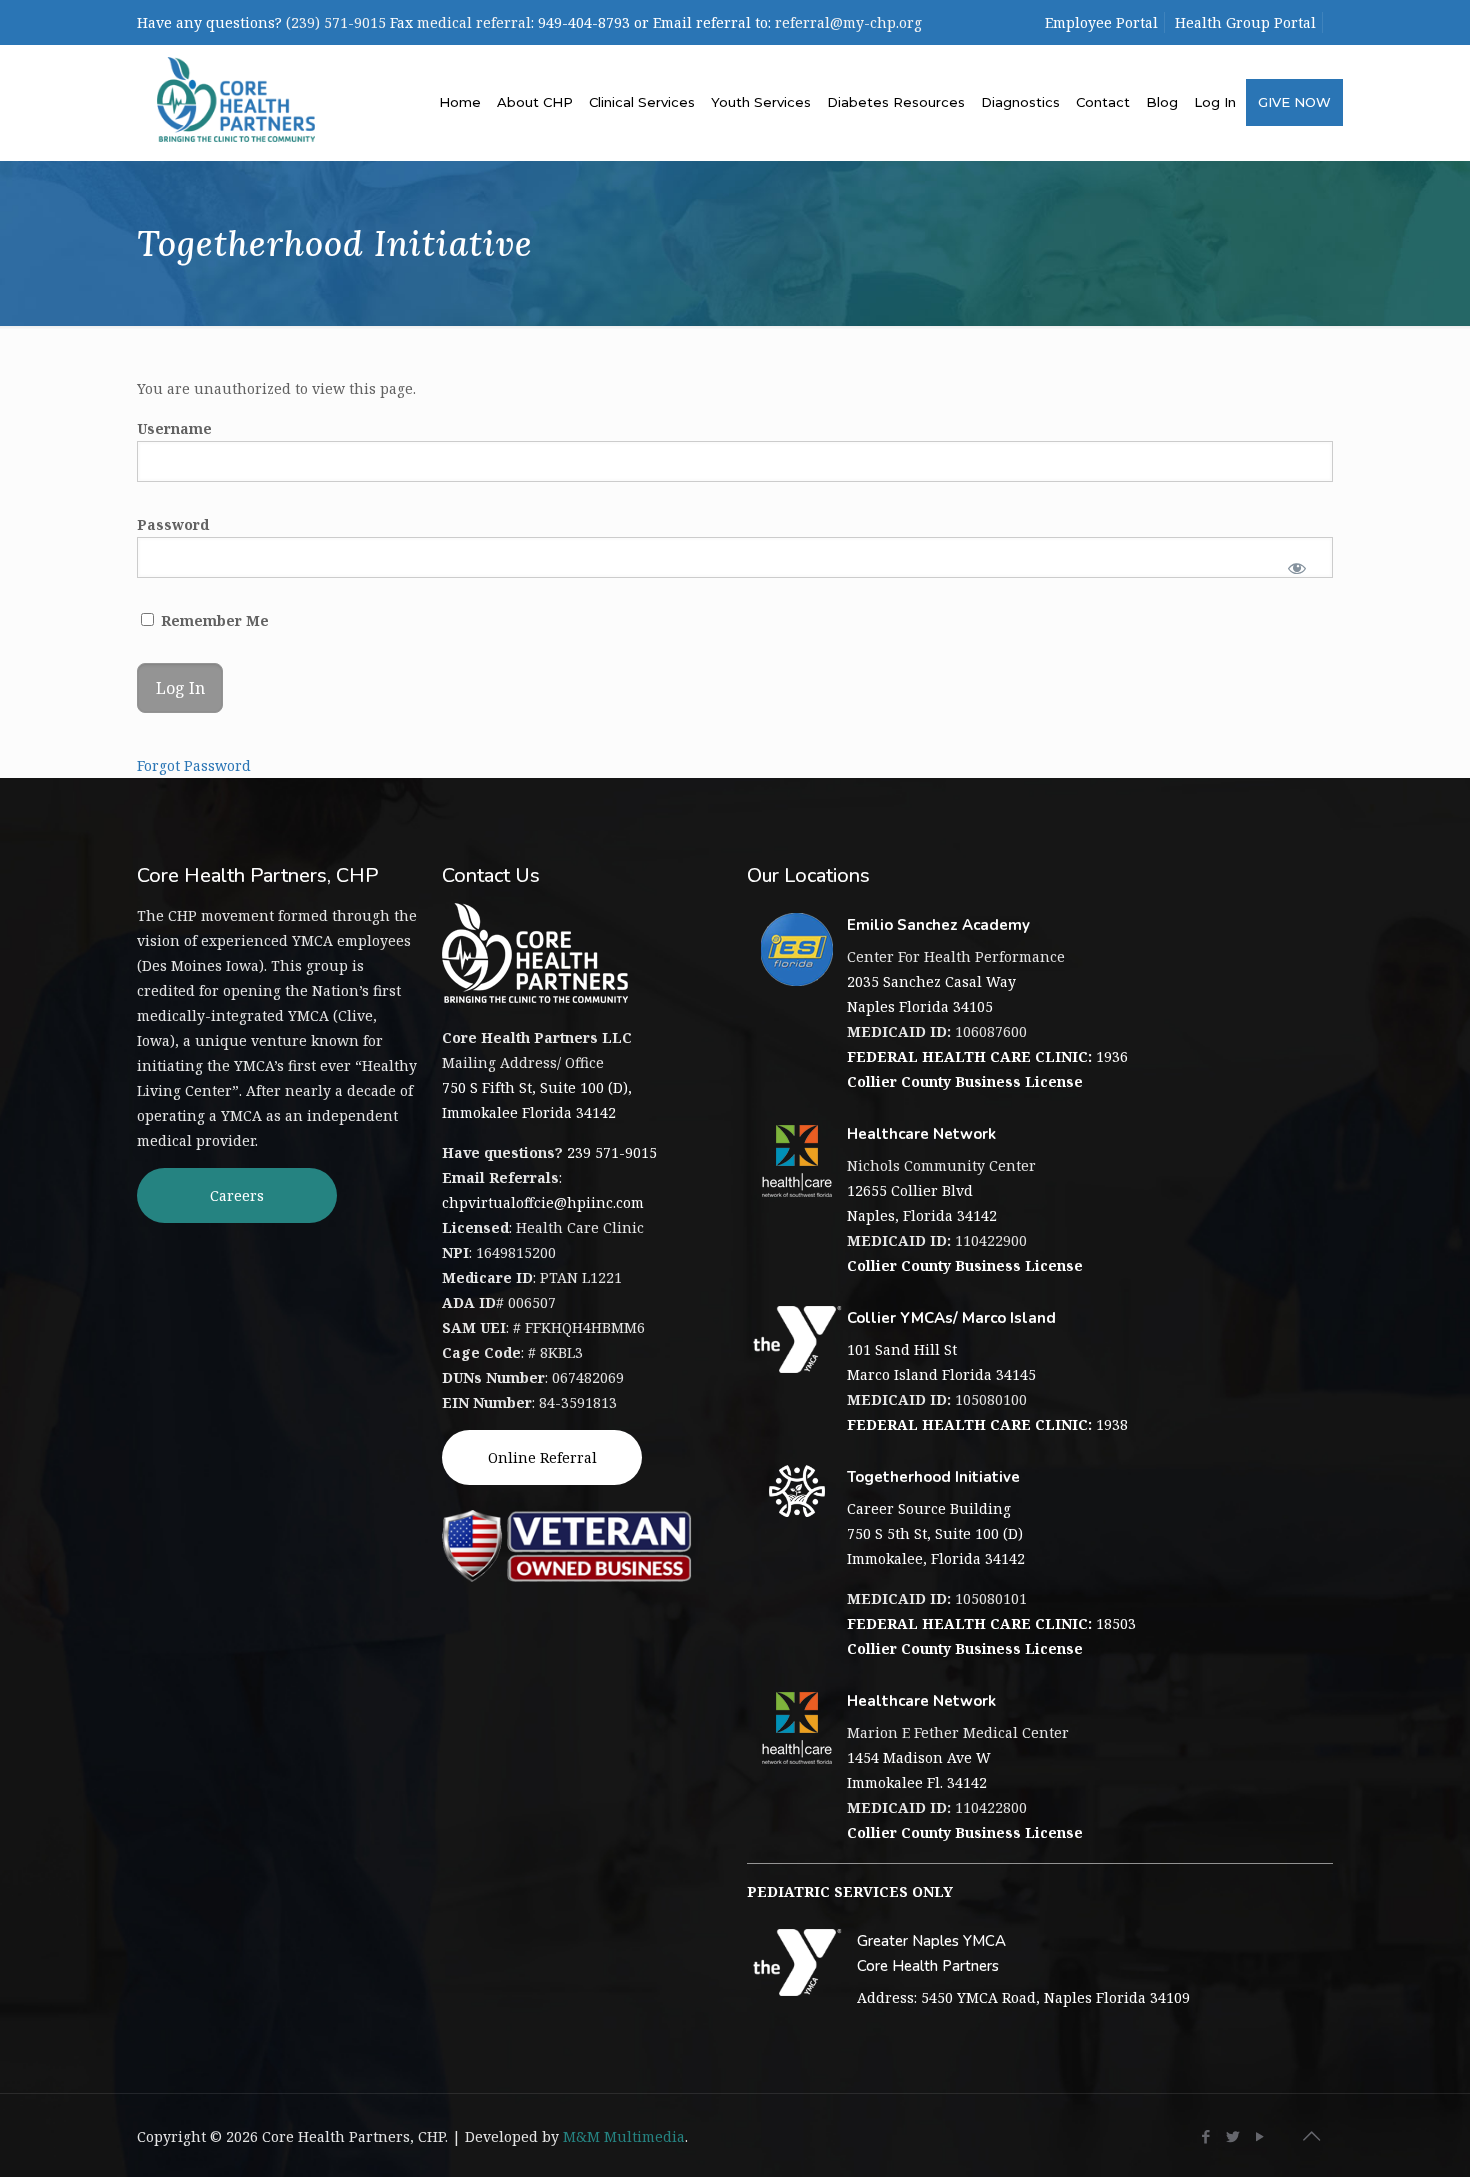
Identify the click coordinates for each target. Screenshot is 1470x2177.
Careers (237, 1195)
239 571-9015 (612, 1152)
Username (174, 428)
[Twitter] (1233, 2136)
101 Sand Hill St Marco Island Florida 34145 (941, 1362)
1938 (987, 1424)
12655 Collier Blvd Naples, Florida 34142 (922, 1203)
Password (173, 524)
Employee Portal (1101, 22)
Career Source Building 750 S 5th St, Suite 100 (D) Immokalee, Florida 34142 (936, 1533)
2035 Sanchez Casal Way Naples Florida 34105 (931, 994)
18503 (991, 1623)
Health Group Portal (1245, 22)
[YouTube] (1260, 2136)
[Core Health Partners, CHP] (236, 97)
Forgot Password (194, 765)
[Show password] (1297, 567)
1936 (987, 1056)
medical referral (474, 22)
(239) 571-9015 (336, 22)
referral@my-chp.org (848, 22)
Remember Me (213, 620)
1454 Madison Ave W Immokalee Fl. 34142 (919, 1770)
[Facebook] (1206, 2136)
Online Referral (542, 1457)
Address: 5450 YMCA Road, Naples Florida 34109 (1023, 1997)
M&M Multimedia (624, 2136)
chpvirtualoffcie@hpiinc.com (543, 1202)
